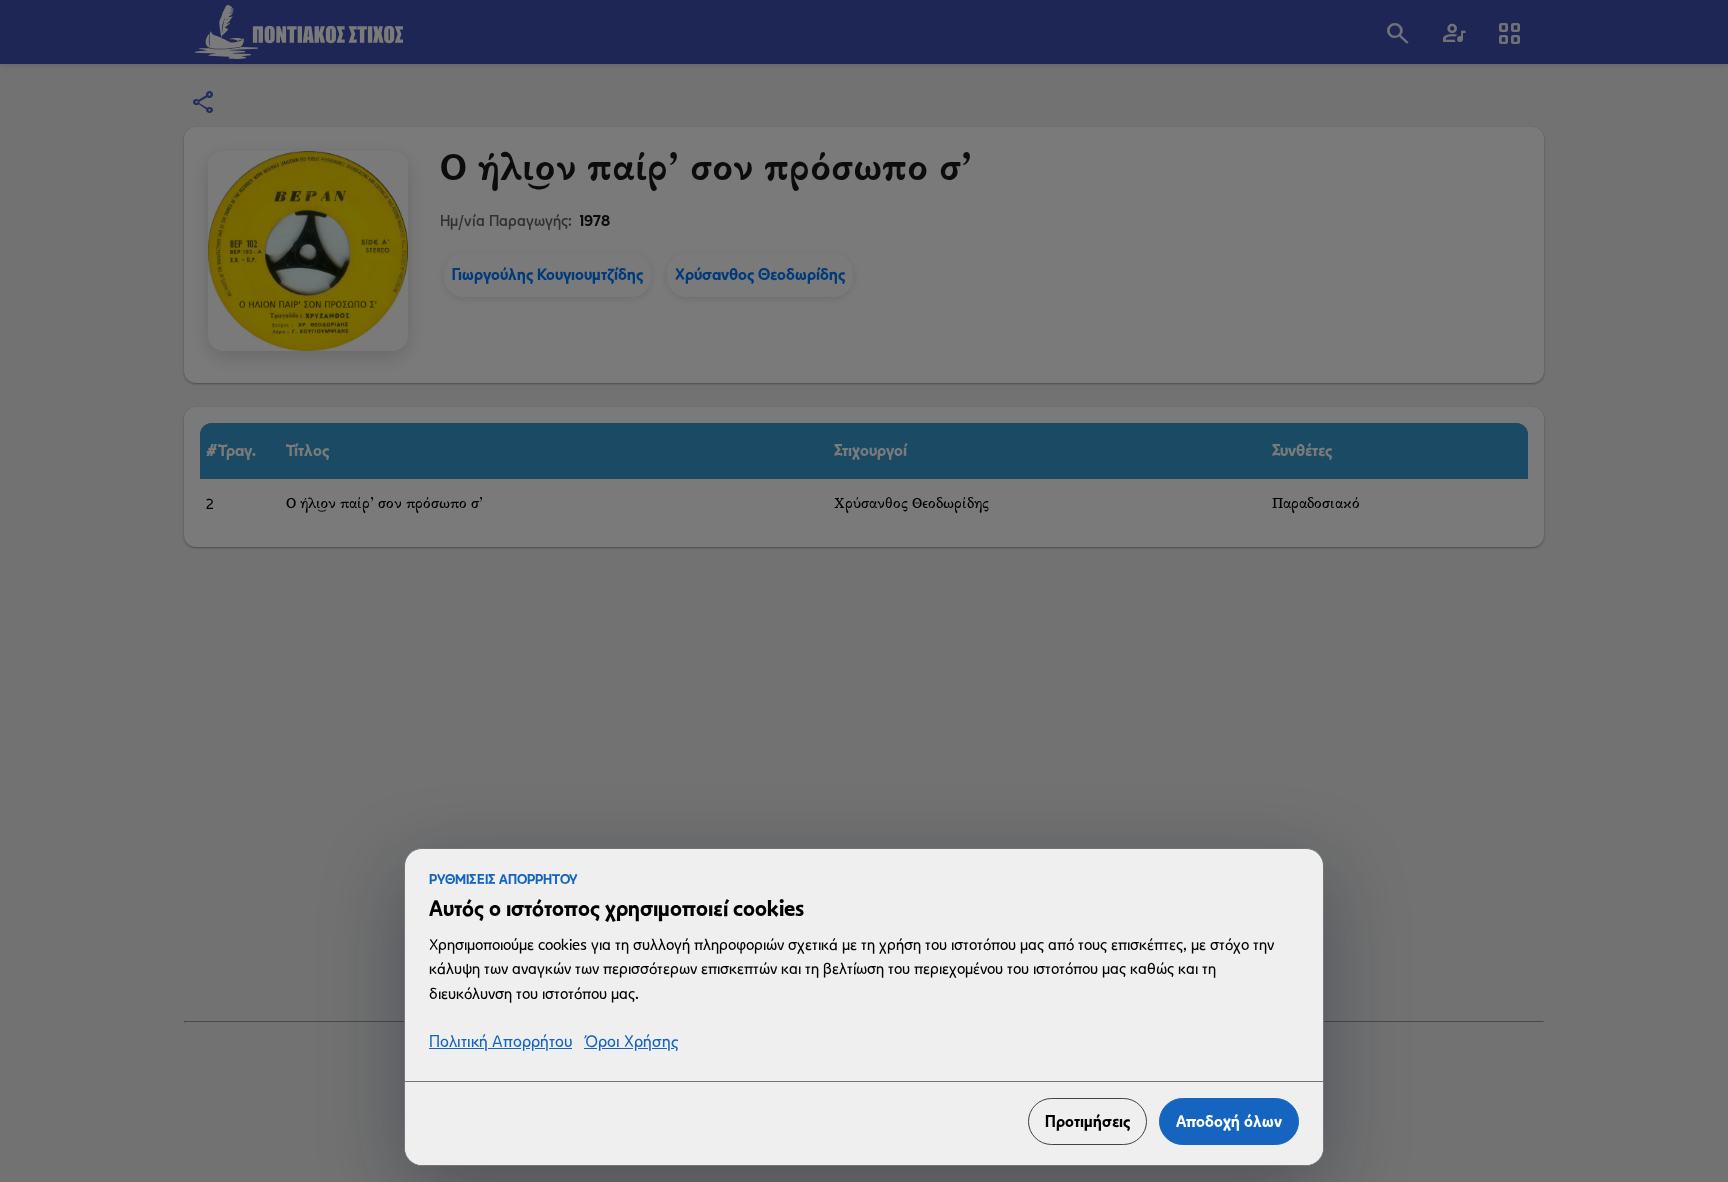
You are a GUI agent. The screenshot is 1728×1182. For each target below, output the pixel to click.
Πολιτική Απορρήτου (500, 1042)
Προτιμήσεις (1087, 1121)
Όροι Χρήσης (631, 1042)
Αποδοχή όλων (1229, 1121)
